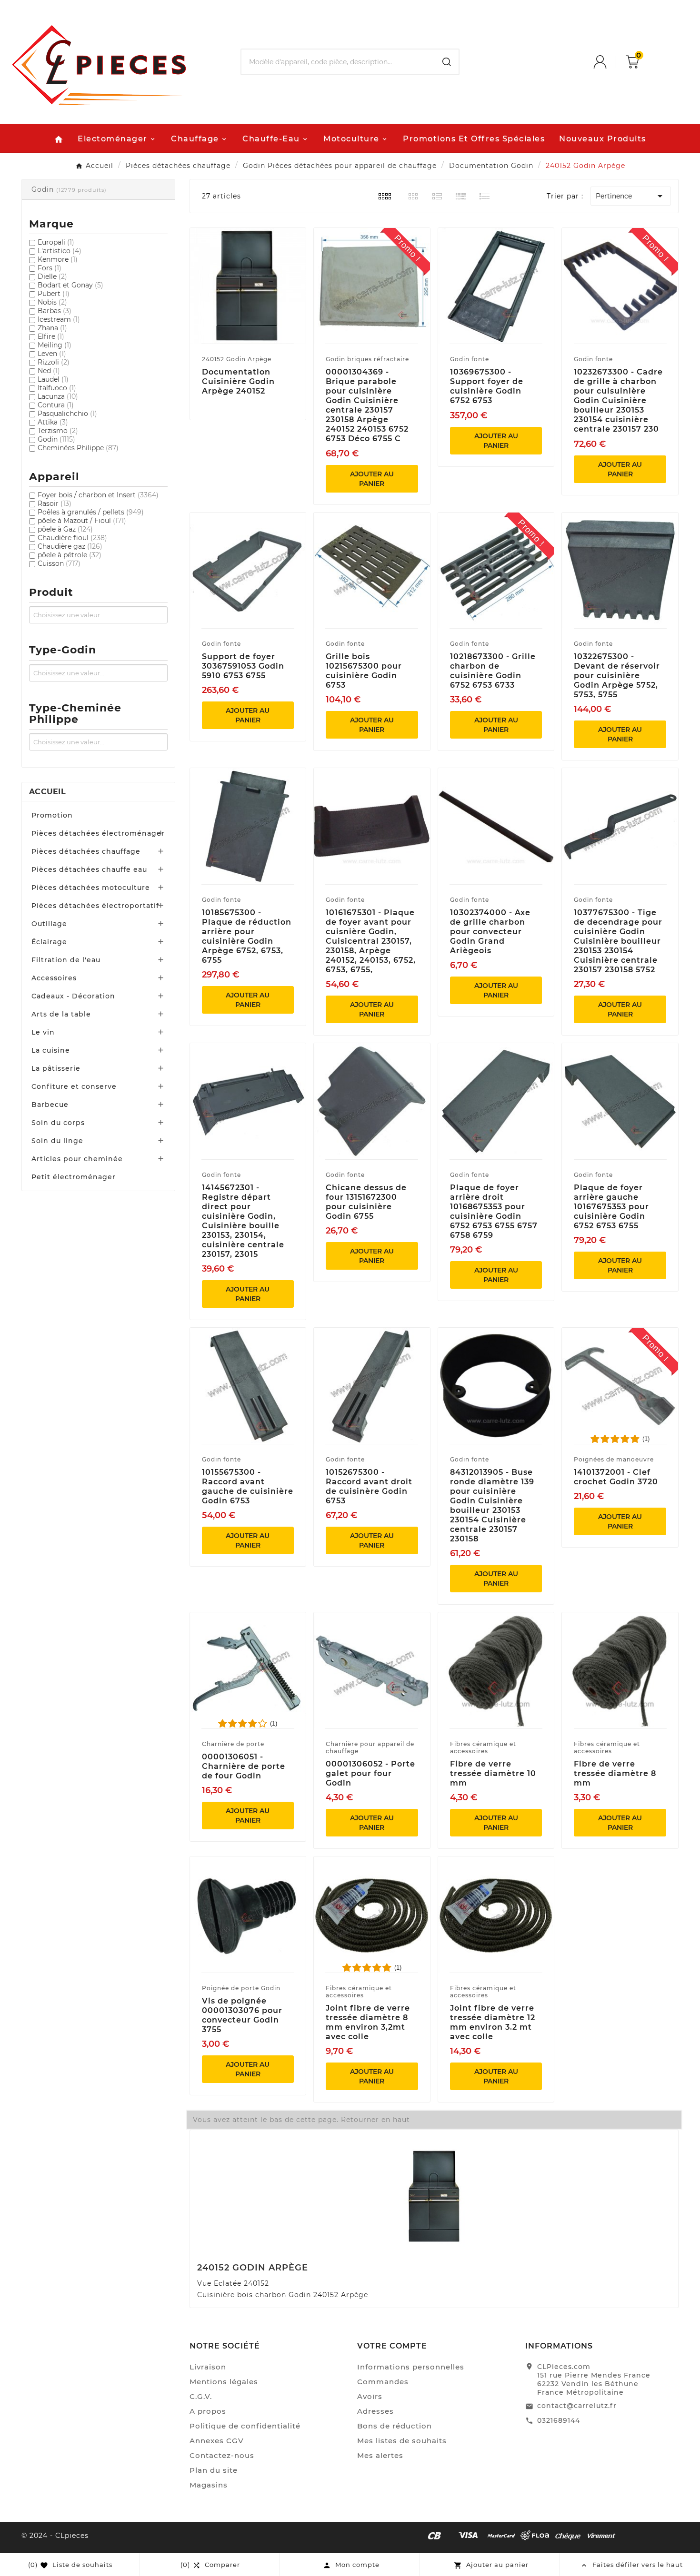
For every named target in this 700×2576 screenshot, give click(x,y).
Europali (56, 242)
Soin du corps (58, 1123)
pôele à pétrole (70, 555)
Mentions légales (224, 2382)
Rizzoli (54, 362)
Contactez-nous (222, 2455)
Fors (50, 268)
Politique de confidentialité (245, 2426)
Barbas (55, 311)
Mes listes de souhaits (402, 2441)
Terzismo (58, 431)
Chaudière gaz (70, 546)
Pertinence (631, 196)
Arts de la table (61, 1014)
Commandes (383, 2382)
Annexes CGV (217, 2441)
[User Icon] (610, 62)
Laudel (53, 379)
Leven (52, 354)
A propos (208, 2411)
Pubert (54, 294)
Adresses (375, 2411)
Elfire (51, 336)
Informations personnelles (411, 2367)
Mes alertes (380, 2455)
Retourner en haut (375, 2120)
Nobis (52, 302)
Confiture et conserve (74, 1086)
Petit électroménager (74, 1177)
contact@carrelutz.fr (577, 2406)
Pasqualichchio (67, 414)
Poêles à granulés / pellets (91, 512)
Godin (56, 439)
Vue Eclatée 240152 (233, 2283)
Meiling (55, 345)
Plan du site (214, 2470)
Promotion (52, 815)
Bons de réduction (395, 2426)
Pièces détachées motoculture (91, 888)
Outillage (49, 924)
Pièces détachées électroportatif (95, 906)
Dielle (52, 276)
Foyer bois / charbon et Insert (98, 495)
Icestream (59, 319)
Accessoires (54, 978)
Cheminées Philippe (78, 448)
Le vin (43, 1032)
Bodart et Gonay (70, 285)
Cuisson (59, 563)
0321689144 (559, 2420)
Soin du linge (57, 1141)
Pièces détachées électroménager (98, 833)
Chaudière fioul (72, 538)
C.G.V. (201, 2396)
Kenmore (58, 259)
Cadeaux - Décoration (73, 996)
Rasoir (55, 503)
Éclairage (49, 942)
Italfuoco (57, 388)
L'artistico (60, 251)
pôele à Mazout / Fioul (82, 521)
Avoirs (370, 2396)
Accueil (47, 792)
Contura (56, 405)
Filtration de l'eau (66, 960)
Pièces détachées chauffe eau (89, 869)
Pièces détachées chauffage (86, 851)
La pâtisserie (56, 1068)
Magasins (209, 2485)
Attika (53, 422)
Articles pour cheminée (77, 1159)
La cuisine (51, 1050)
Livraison (208, 2367)
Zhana (52, 328)
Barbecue (50, 1105)
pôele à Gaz (65, 529)
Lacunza (58, 396)
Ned (49, 371)
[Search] (447, 62)
